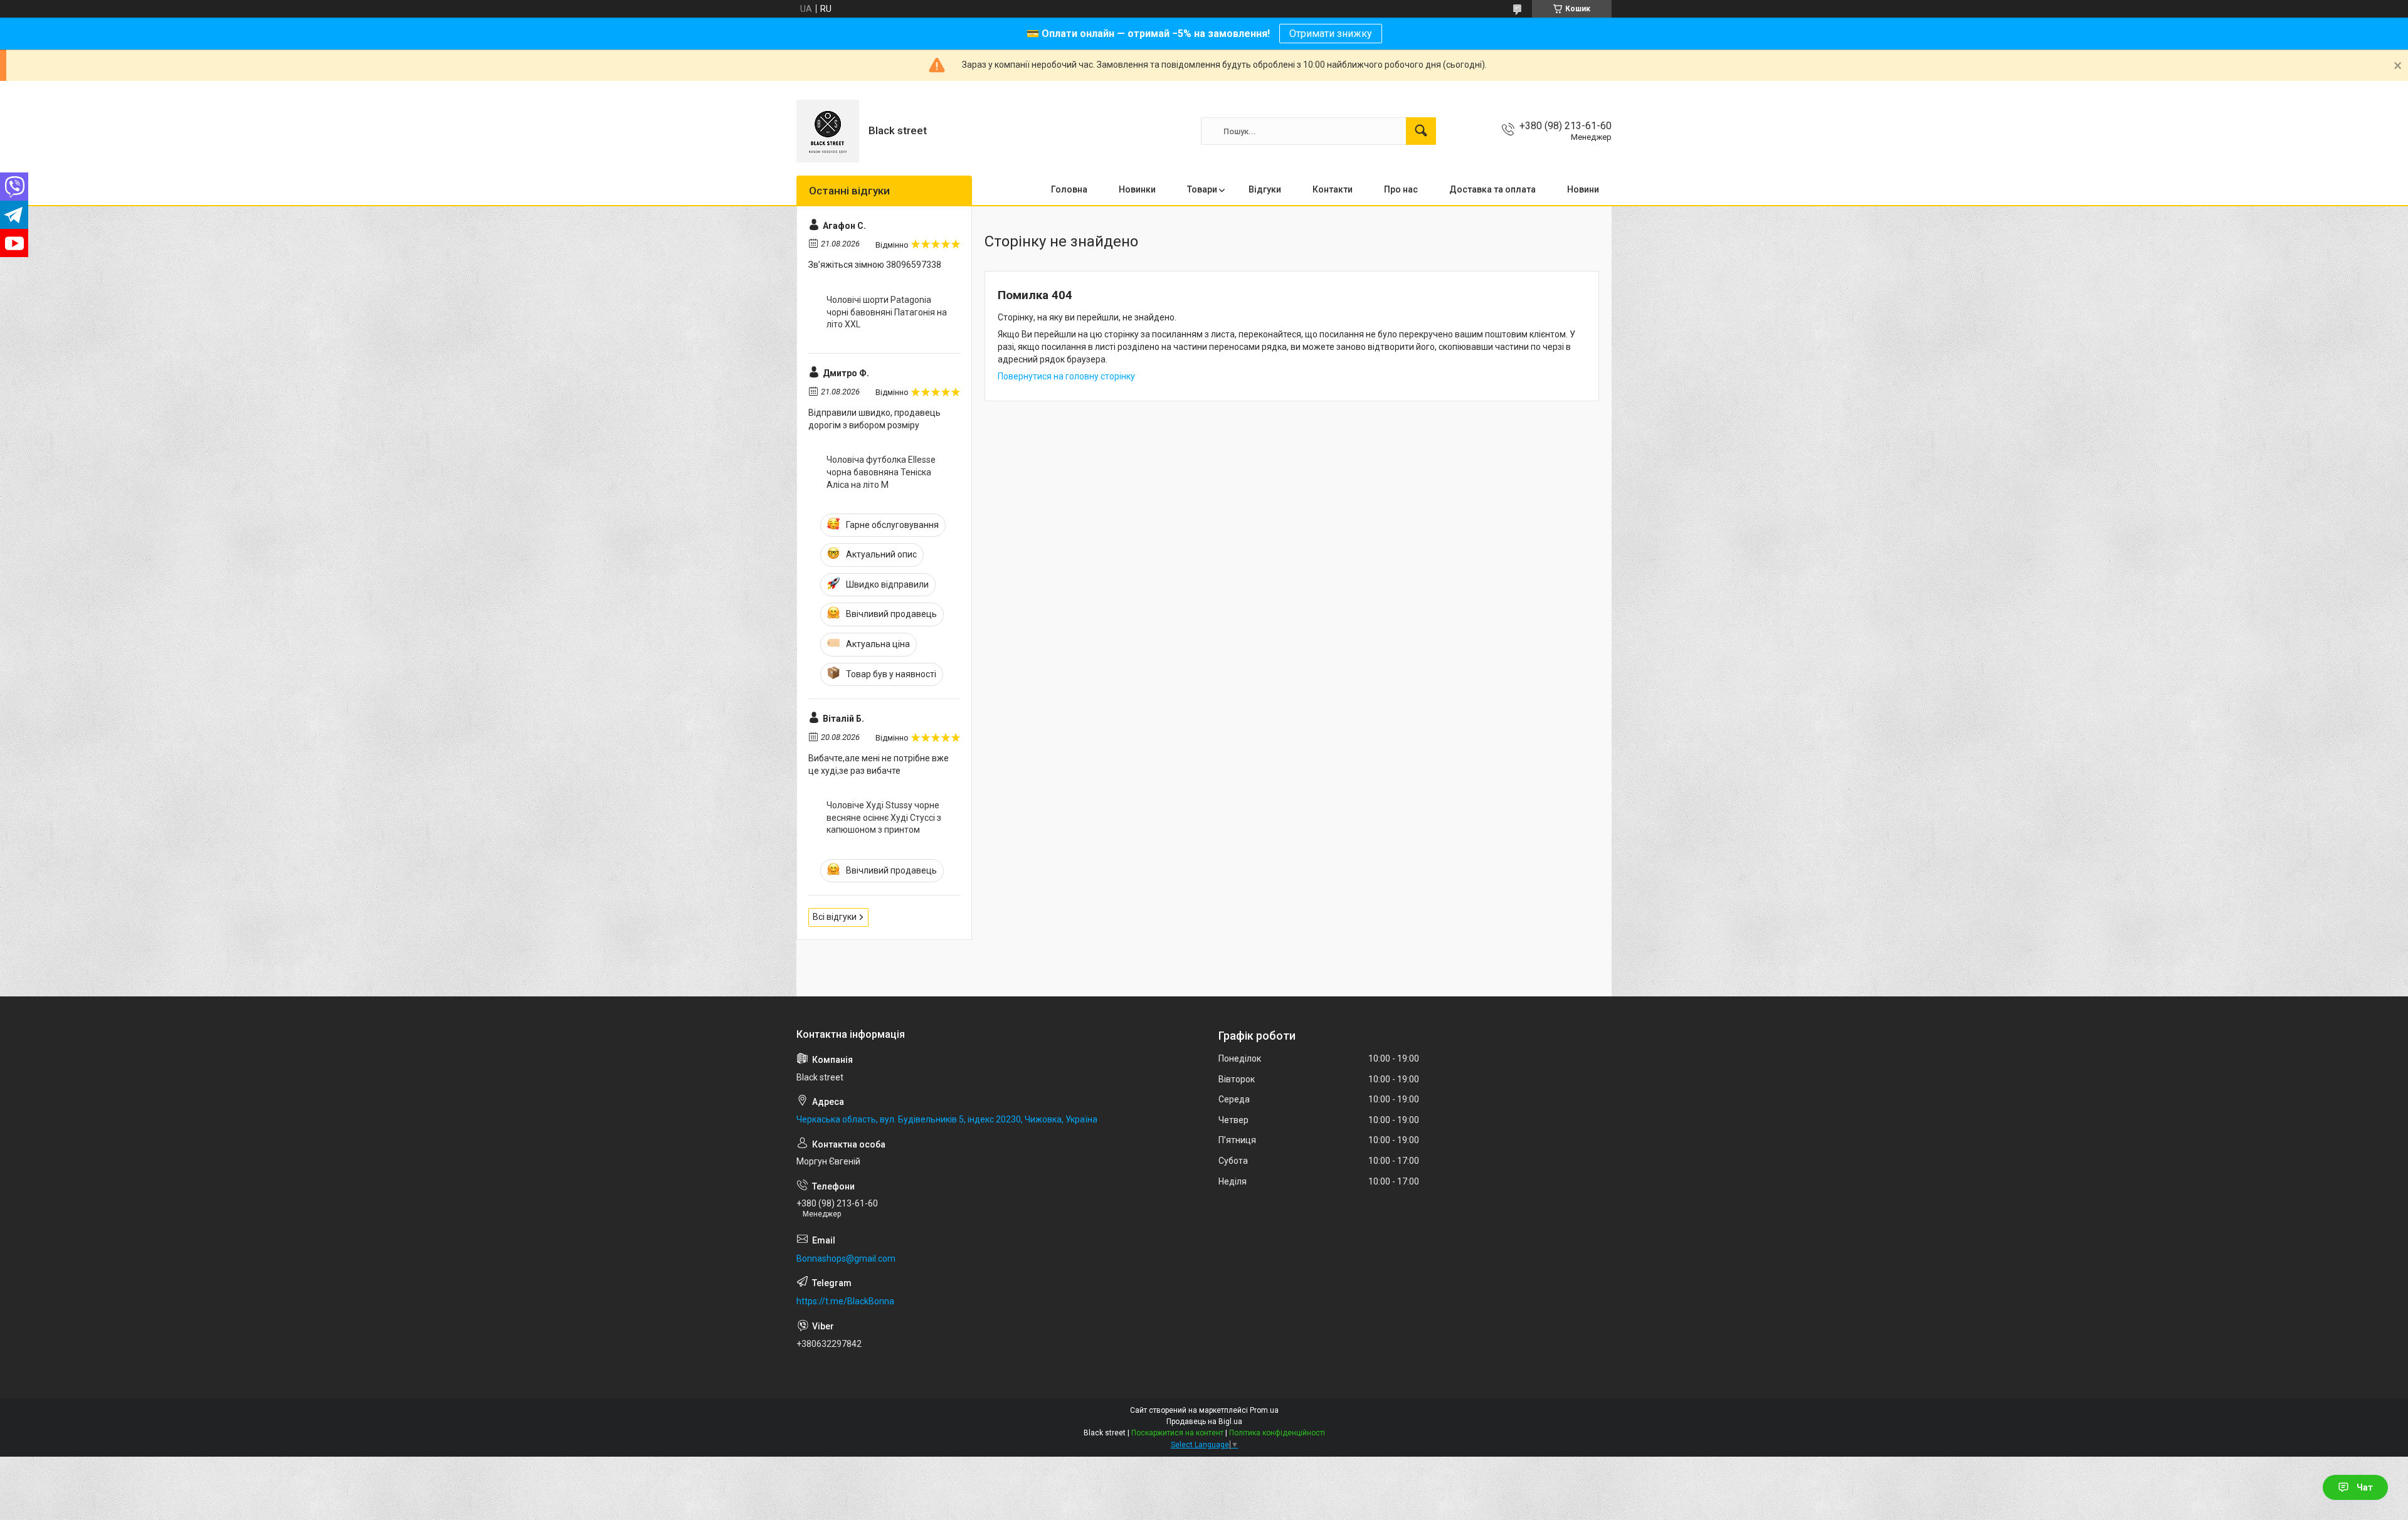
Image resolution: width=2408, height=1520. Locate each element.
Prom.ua (1264, 1410)
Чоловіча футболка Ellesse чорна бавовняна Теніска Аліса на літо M (881, 472)
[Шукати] (1421, 131)
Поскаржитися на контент (1177, 1433)
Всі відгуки (835, 917)
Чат (2365, 1487)
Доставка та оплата (1492, 189)
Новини (1583, 189)
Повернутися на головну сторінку (1066, 376)
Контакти (1333, 189)
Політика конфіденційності (1277, 1433)
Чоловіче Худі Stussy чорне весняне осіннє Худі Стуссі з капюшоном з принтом (884, 817)
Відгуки (1265, 189)
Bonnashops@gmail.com (846, 1259)
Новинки (1137, 189)
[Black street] (828, 131)
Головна (1069, 189)
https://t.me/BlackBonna (845, 1301)
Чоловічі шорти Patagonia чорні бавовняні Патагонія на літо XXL (887, 312)
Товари (1202, 189)
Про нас (1401, 189)
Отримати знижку (1331, 34)
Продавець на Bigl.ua (1204, 1422)
